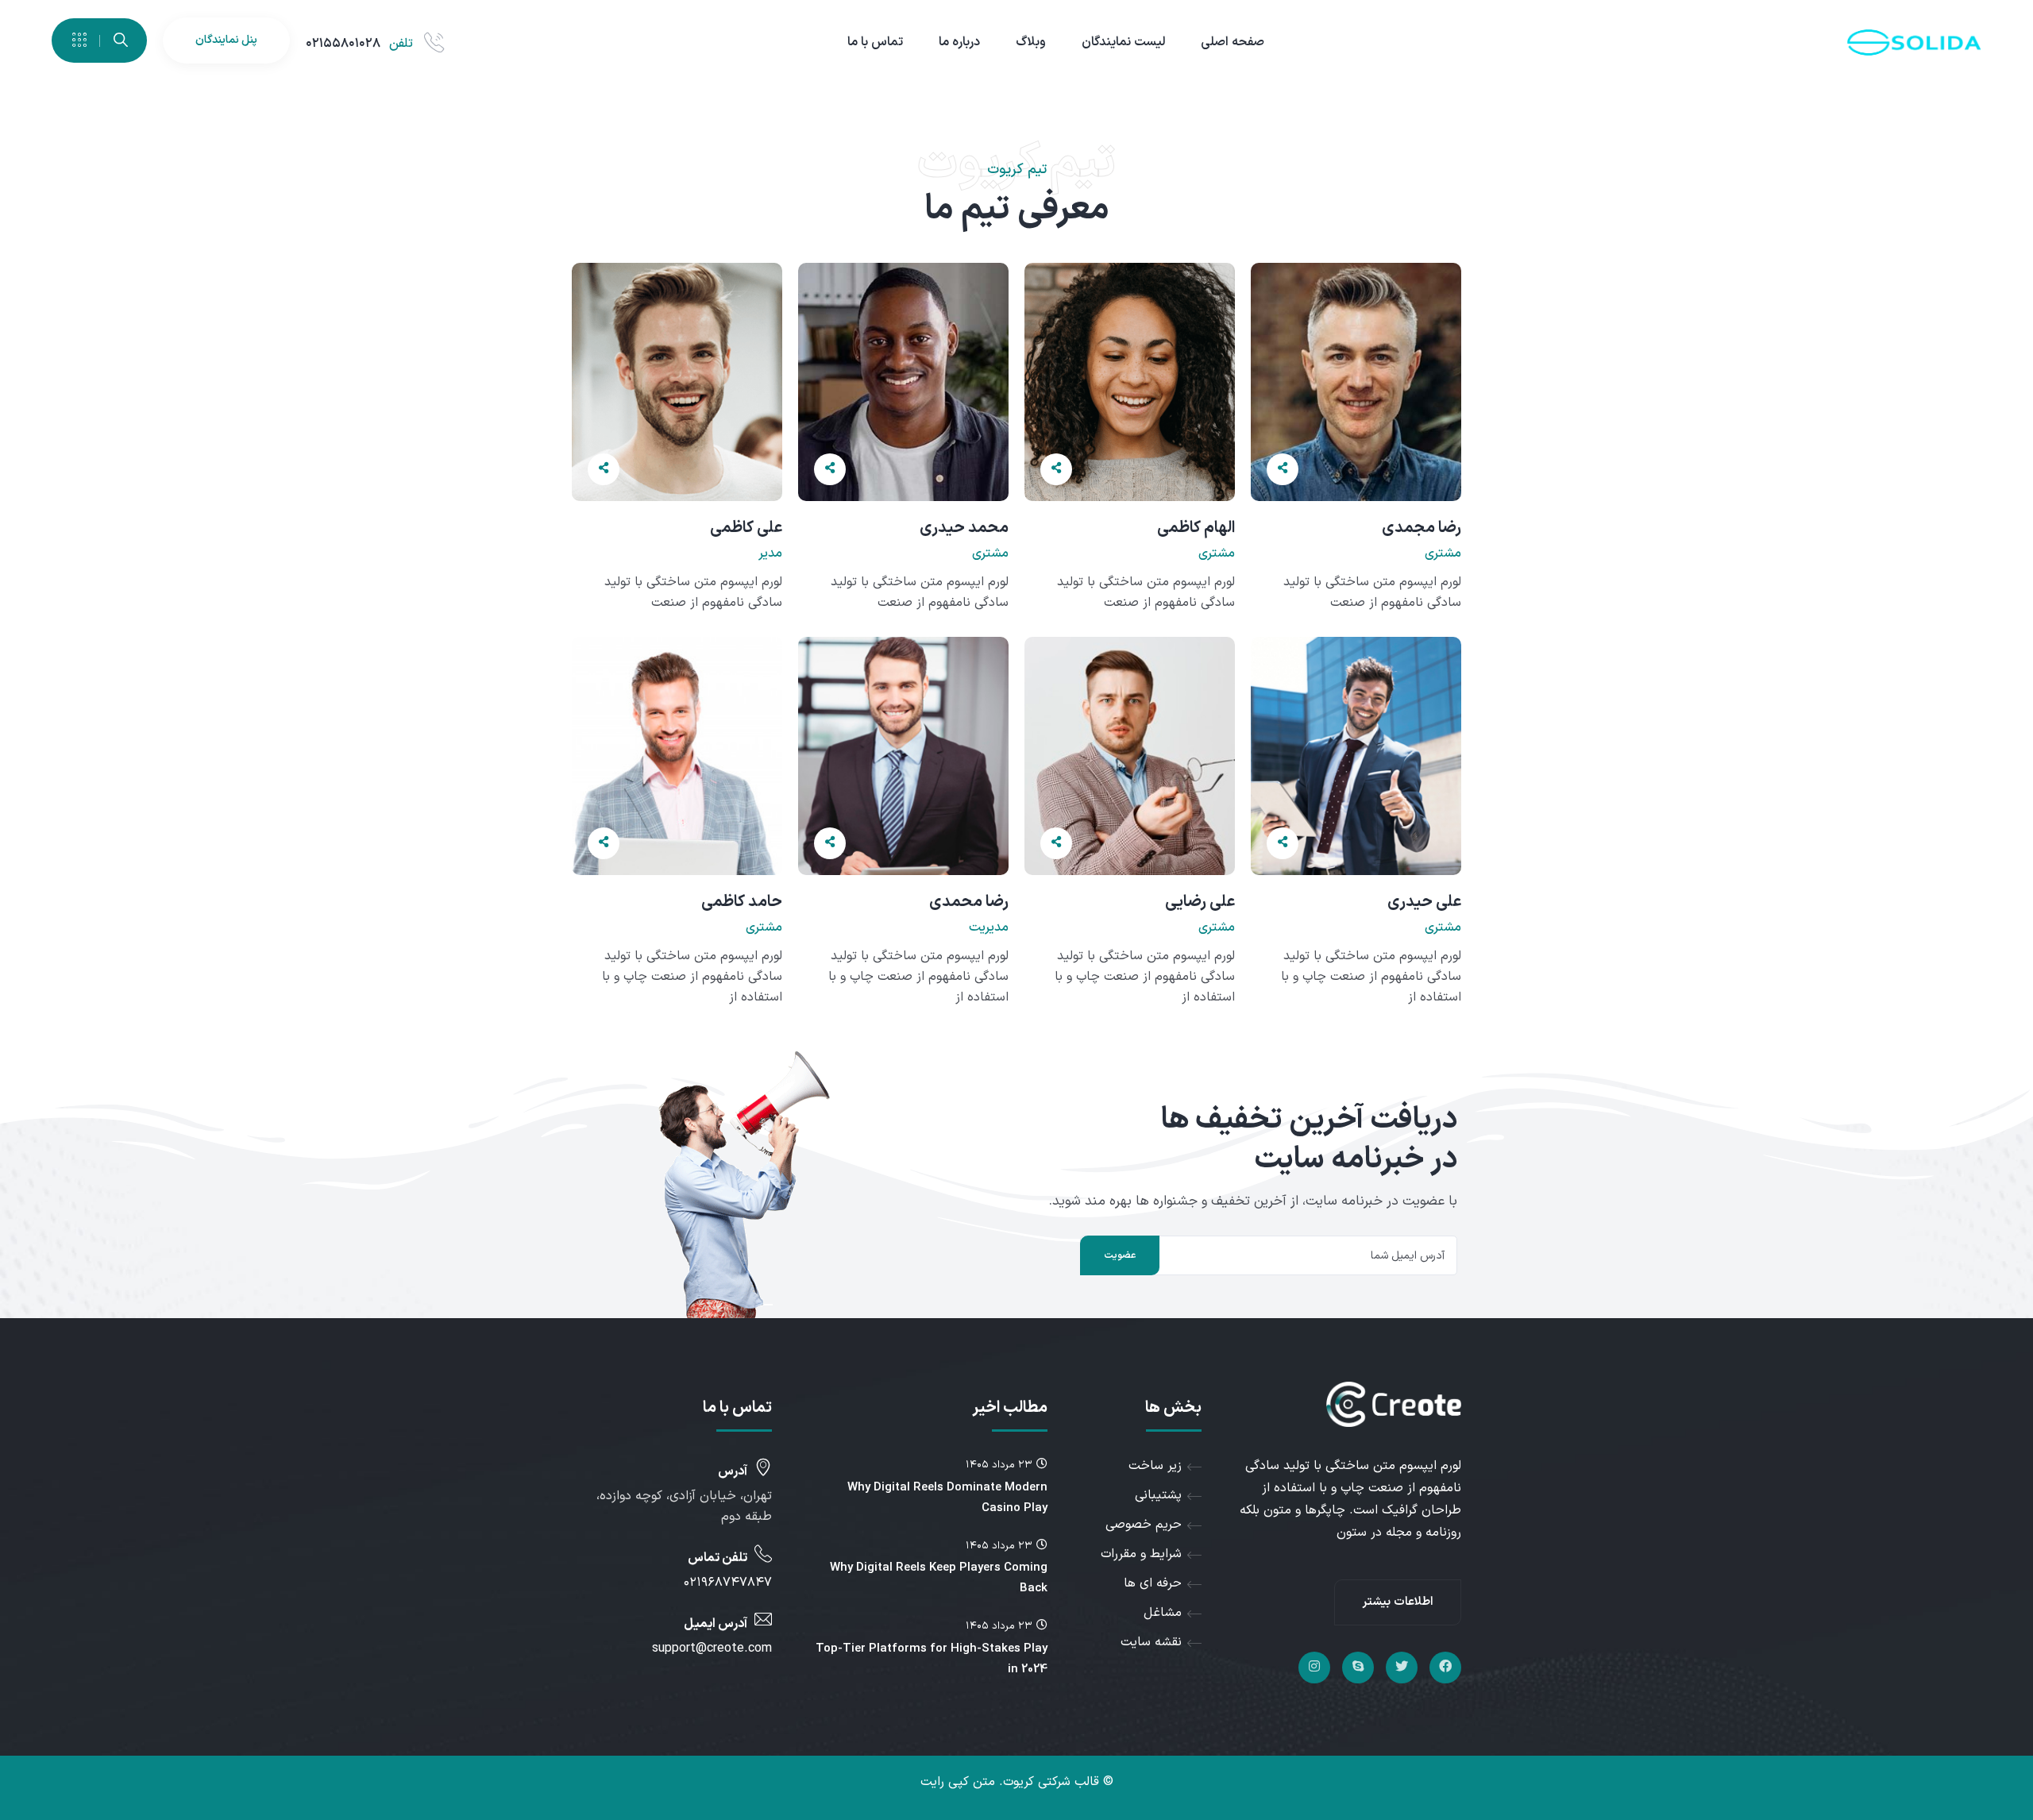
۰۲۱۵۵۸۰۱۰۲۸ (343, 44)
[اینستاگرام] (1314, 1668)
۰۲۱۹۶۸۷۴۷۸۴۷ (728, 1583)
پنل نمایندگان (226, 40)
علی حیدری (1424, 902)
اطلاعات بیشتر (1398, 1602)
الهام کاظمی (1196, 528)
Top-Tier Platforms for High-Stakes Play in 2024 (932, 1659)
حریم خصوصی (1144, 1525)
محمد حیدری (964, 528)
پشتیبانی (1158, 1495)
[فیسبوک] (1445, 1668)
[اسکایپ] (1358, 1668)
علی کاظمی (746, 528)
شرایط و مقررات (1141, 1554)
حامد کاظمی (742, 902)
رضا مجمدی (1422, 528)
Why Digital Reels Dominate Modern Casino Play (947, 1498)
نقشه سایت (1151, 1642)
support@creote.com (712, 1648)
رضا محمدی (969, 902)
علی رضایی (1200, 902)
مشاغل (1163, 1613)
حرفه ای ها (1153, 1583)
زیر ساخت (1155, 1466)
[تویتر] (1402, 1668)
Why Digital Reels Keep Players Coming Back (939, 1578)
